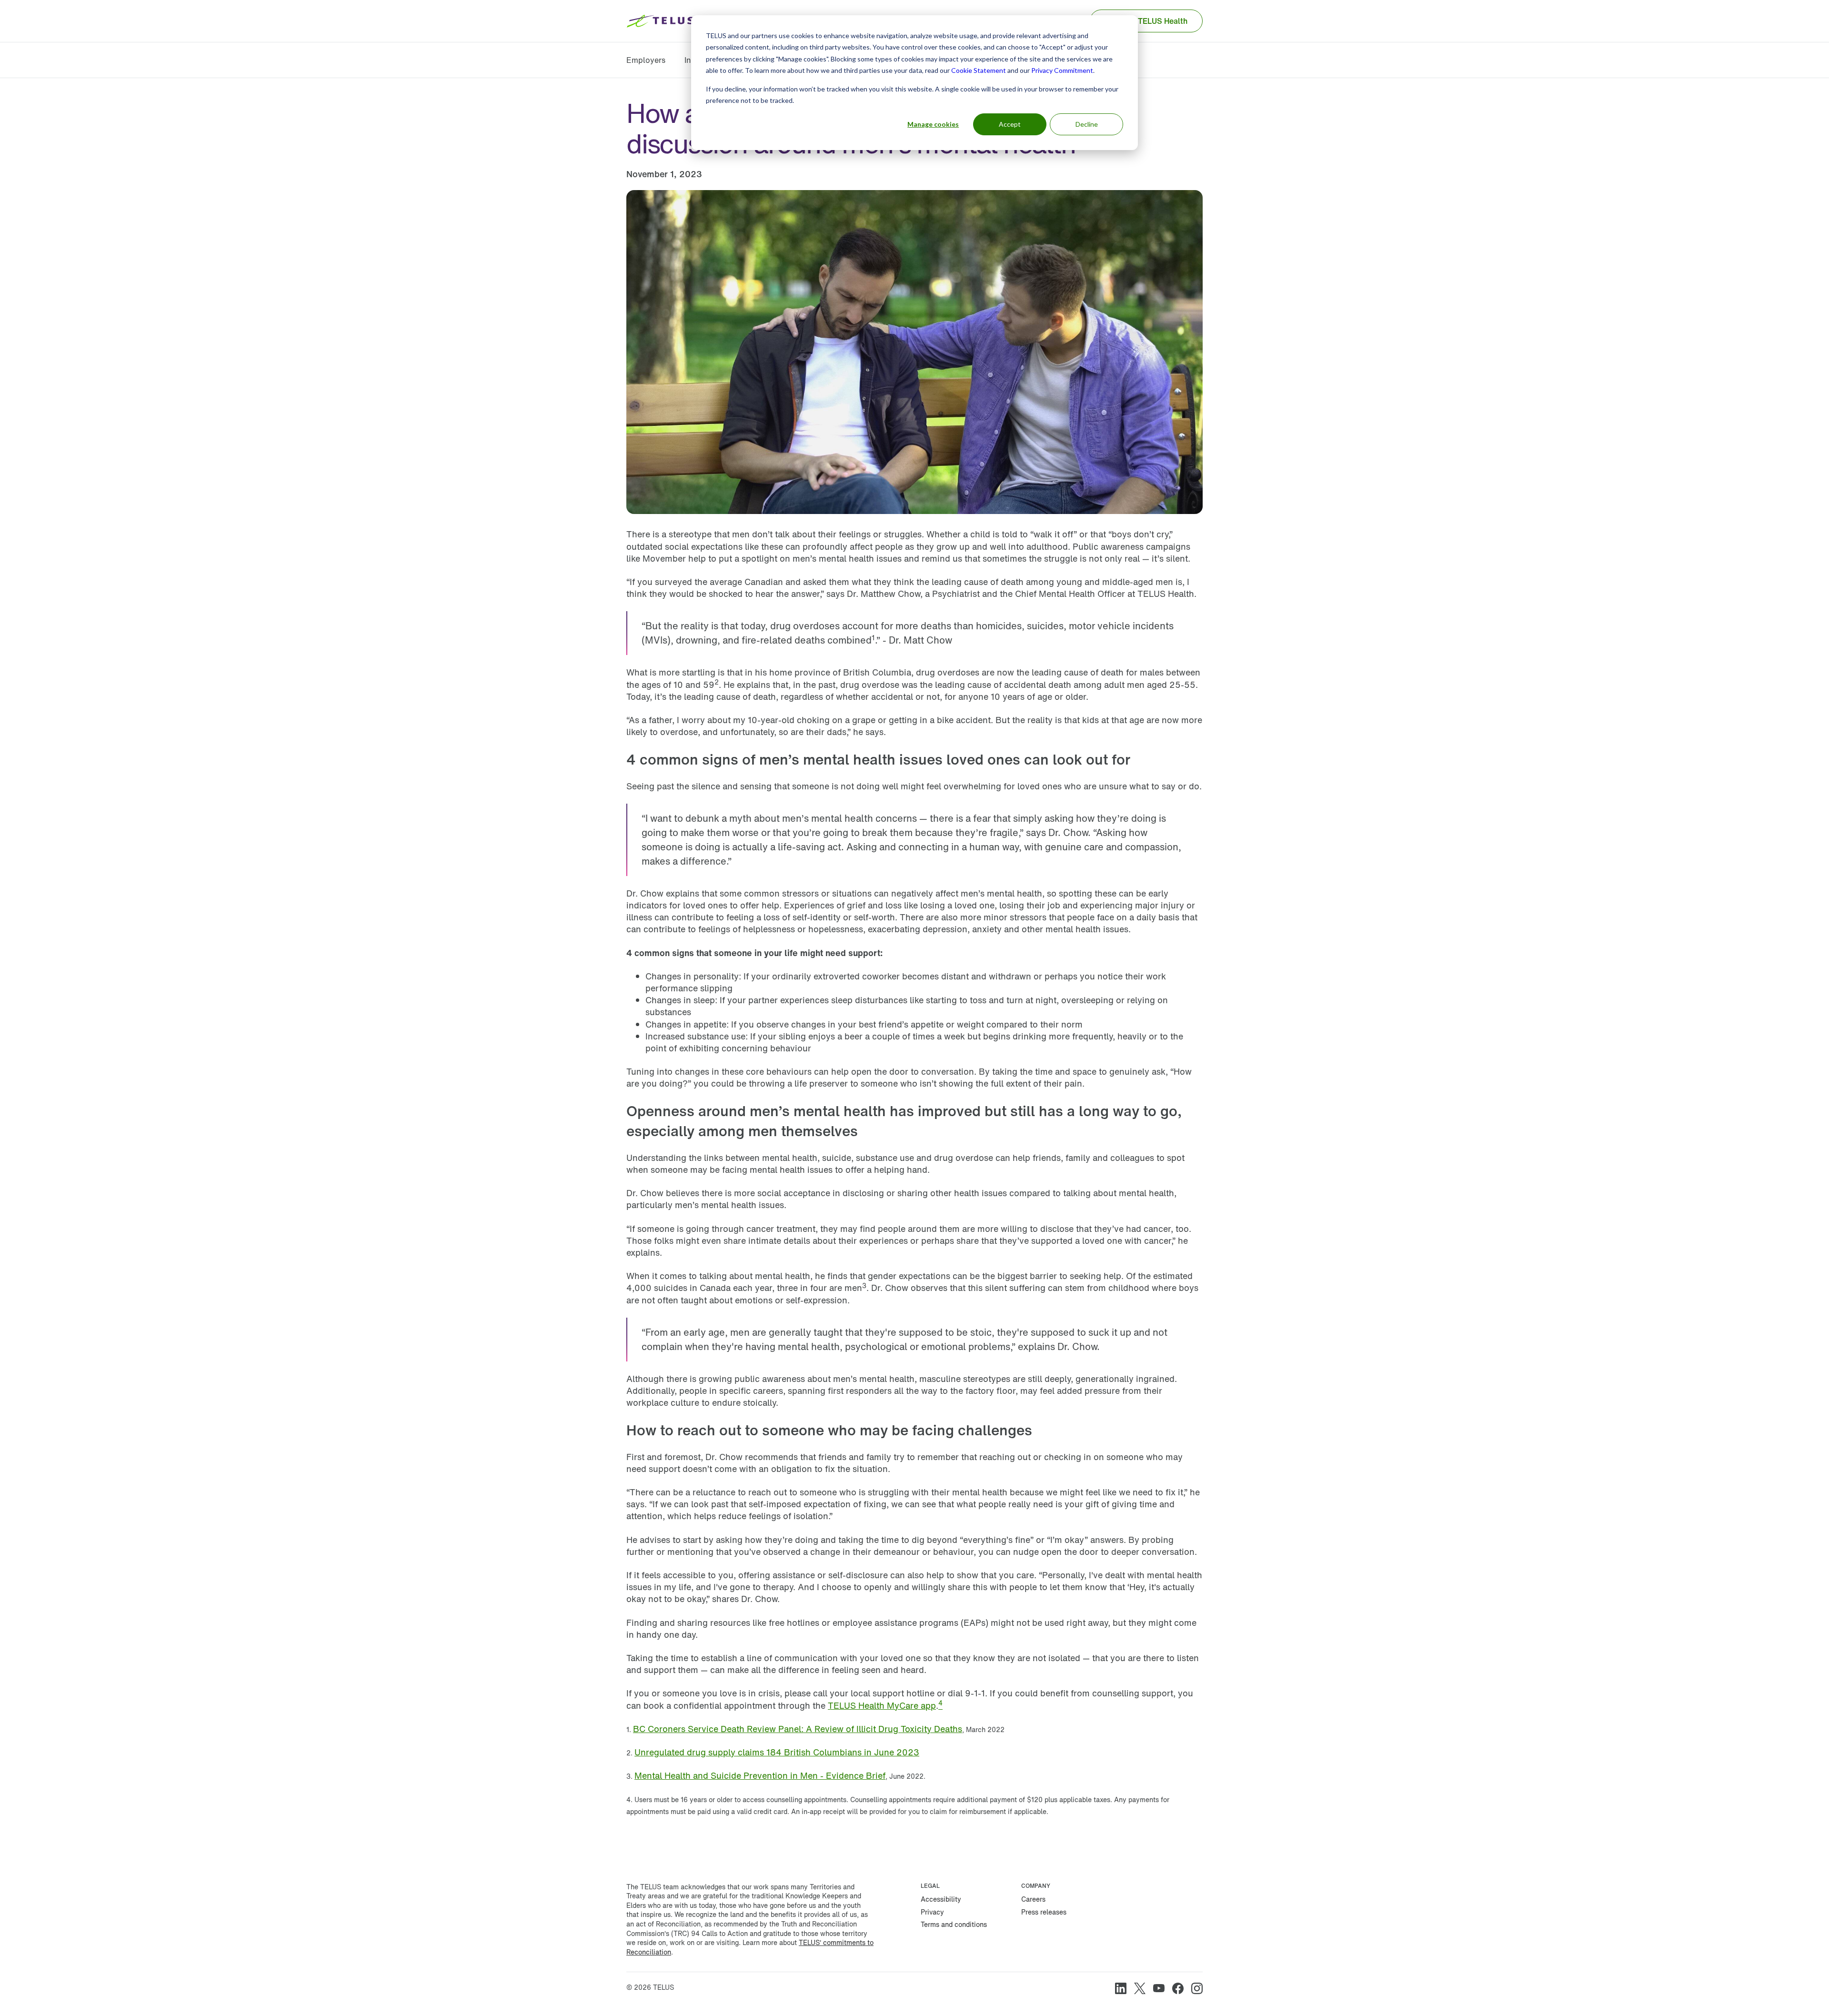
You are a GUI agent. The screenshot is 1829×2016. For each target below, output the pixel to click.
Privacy (932, 1912)
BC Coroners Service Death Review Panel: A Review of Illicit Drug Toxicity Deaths (798, 1729)
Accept (1010, 124)
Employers (646, 60)
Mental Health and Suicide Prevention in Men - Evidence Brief (760, 1775)
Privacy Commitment (1062, 70)
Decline (1087, 124)
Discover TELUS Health (1146, 21)
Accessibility (941, 1899)
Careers (1033, 1899)
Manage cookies (933, 124)
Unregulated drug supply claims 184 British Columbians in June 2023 (777, 1752)
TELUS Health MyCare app (882, 1705)
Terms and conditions (954, 1924)
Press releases (1044, 1912)
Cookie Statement (979, 70)
